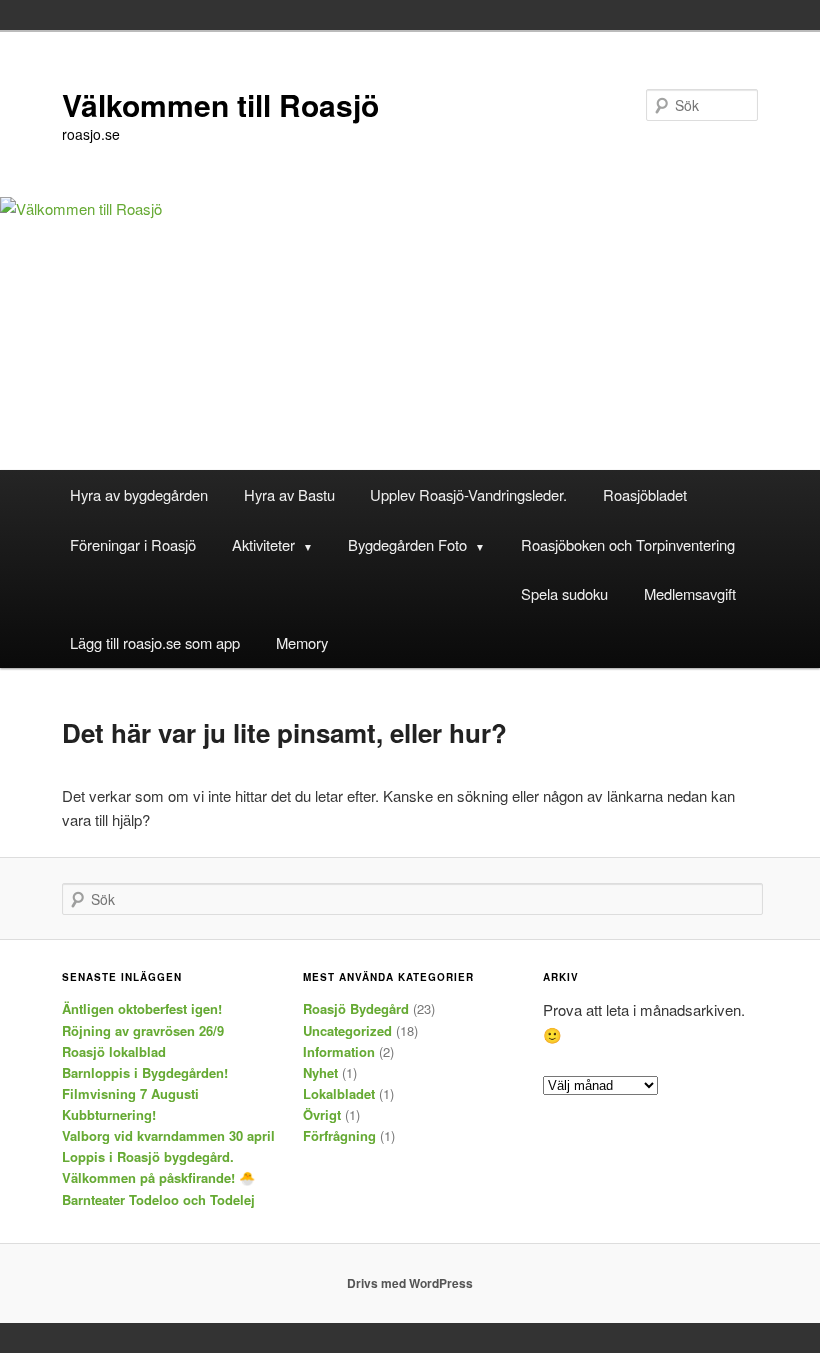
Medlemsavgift (690, 593)
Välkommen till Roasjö (220, 104)
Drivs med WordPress (410, 1283)
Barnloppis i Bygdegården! (145, 1072)
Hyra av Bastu (289, 494)
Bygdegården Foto (407, 544)
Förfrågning (339, 1135)
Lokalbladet (339, 1093)
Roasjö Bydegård (356, 1008)
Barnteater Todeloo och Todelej (158, 1199)
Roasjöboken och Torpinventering (628, 544)
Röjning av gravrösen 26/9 (143, 1030)
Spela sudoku (564, 593)
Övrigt (322, 1114)
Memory (302, 642)
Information (339, 1051)
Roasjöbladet (645, 494)
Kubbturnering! (109, 1114)
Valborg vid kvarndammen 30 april (168, 1135)
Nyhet (320, 1072)
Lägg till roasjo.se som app (155, 642)
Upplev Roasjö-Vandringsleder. (468, 494)
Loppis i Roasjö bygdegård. (148, 1156)
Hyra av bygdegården (139, 494)
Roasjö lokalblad (114, 1051)
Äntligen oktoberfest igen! (142, 1008)
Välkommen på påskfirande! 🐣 (158, 1177)
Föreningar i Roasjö (133, 544)
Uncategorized (347, 1030)
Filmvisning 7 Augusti (130, 1093)
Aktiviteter (263, 544)
